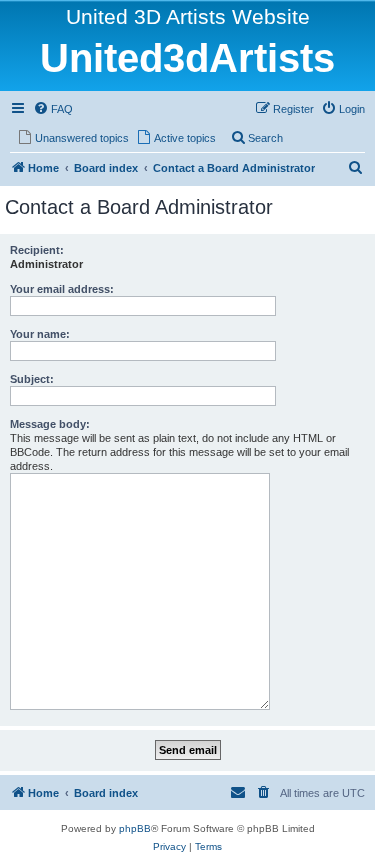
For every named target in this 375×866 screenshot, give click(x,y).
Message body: (50, 424)
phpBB (135, 828)
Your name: (40, 334)
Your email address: (62, 289)
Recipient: (37, 250)
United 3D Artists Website (188, 16)
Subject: (32, 379)
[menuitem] (53, 109)
